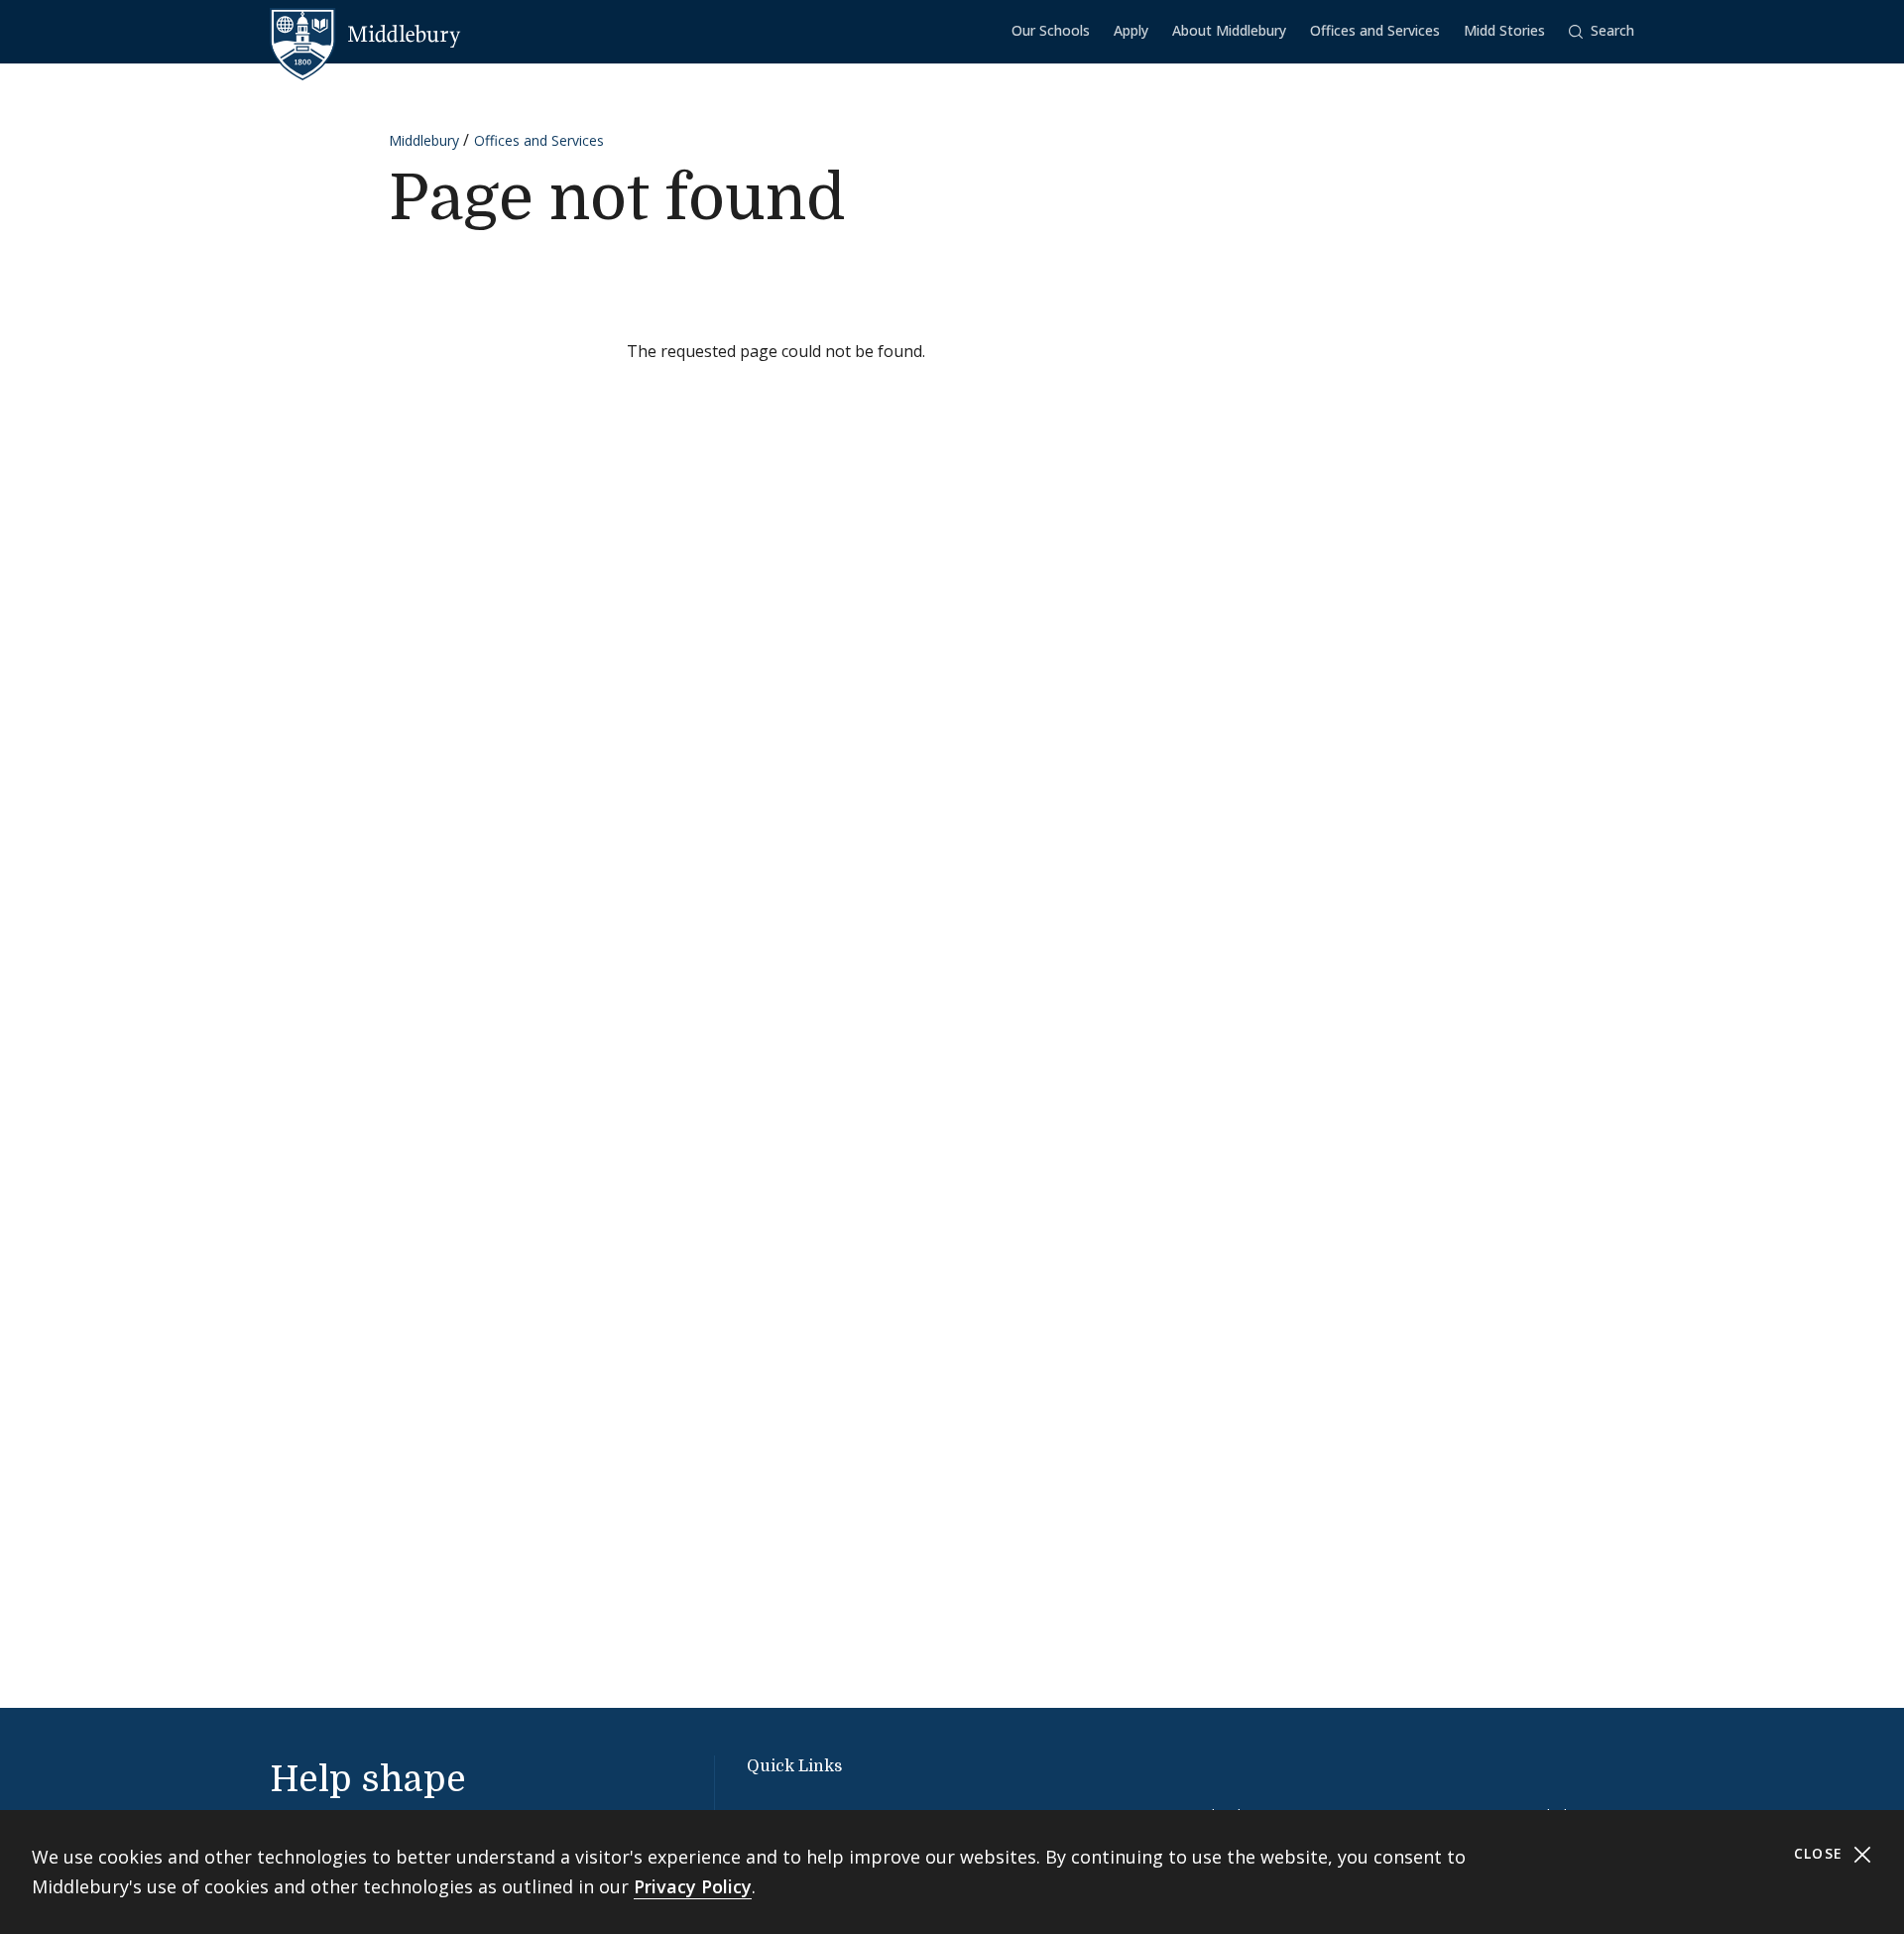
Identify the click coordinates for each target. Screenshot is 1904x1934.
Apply (1131, 30)
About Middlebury (1229, 30)
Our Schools (1051, 30)
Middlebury (424, 140)
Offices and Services (1375, 30)
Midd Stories (1504, 30)
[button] (1602, 31)
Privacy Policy (693, 1886)
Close (1821, 1853)
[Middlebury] (365, 35)
